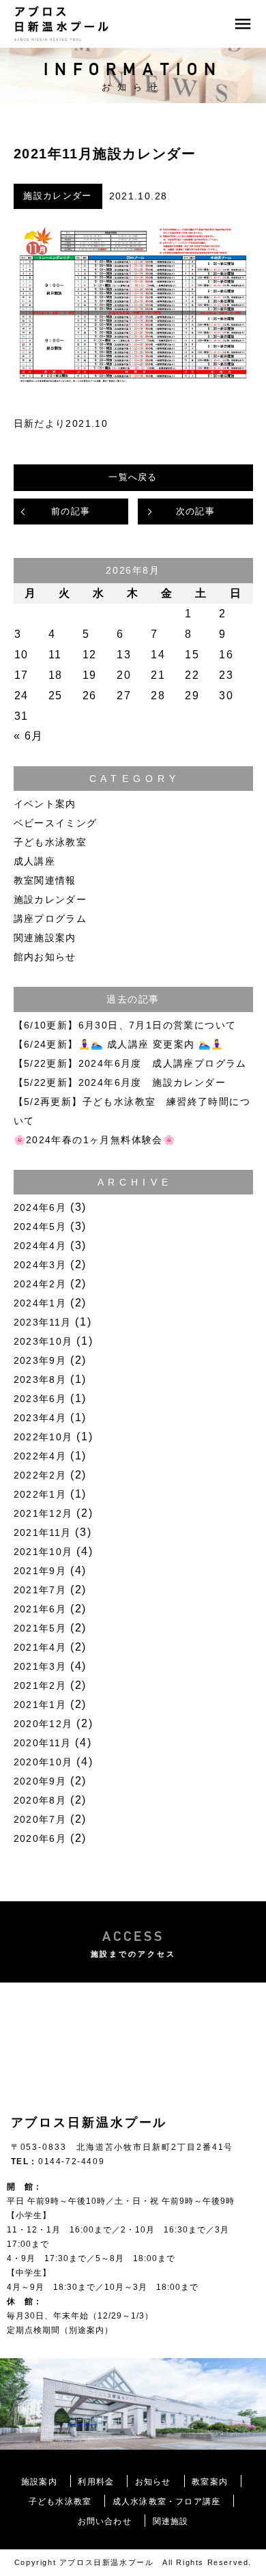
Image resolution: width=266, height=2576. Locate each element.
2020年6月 (40, 1838)
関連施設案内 (45, 938)
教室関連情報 (45, 880)
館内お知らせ (45, 957)
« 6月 (29, 736)
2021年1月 (40, 1705)
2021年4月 (40, 1647)
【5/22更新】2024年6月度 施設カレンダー (120, 1082)
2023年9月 (40, 1360)
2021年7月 (40, 1590)
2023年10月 (43, 1341)
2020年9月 (40, 1781)
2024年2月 (40, 1284)
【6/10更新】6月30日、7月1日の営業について (125, 1025)
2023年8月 (40, 1380)
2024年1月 (40, 1303)
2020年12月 (43, 1724)
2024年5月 (40, 1227)
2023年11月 (43, 1322)
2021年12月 (43, 1513)
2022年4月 (40, 1456)
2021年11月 (43, 1532)
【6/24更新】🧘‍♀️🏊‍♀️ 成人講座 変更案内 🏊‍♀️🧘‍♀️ (119, 1044)
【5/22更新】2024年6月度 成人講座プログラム (130, 1063)
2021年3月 (40, 1666)
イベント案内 (45, 804)
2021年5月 (40, 1628)
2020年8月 (40, 1800)
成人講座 (35, 861)
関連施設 (171, 2521)
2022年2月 (40, 1475)
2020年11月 (43, 1743)
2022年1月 (40, 1494)
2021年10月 (43, 1552)
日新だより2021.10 (61, 423)
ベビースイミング (56, 823)
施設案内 (39, 2482)
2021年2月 (40, 1685)
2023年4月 (40, 1418)
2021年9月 (40, 1571)
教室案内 (210, 2482)
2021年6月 (40, 1609)
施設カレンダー (57, 196)
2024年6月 (40, 1207)
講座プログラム (50, 919)
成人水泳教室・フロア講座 (166, 2502)
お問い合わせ (105, 2521)
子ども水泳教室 (50, 842)
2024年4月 (40, 1246)
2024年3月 (40, 1265)
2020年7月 (40, 1819)
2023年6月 (40, 1399)
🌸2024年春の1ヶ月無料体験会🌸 (95, 1140)
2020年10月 (43, 1762)
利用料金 (96, 2482)
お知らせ (153, 2482)
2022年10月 (43, 1437)
